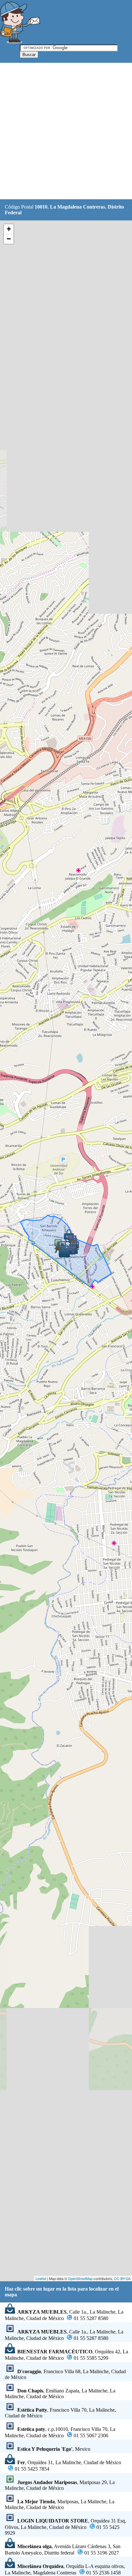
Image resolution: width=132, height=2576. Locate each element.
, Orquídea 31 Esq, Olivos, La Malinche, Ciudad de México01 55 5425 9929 (66, 2527)
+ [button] (9, 229)
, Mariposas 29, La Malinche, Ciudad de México (60, 2485)
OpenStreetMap (80, 2278)
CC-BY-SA (122, 2278)
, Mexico (54, 2449)
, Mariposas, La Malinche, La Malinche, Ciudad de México (60, 2504)
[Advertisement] (66, 131)
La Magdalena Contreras (78, 207)
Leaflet (41, 2278)
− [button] (9, 239)
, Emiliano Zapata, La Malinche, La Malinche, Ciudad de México (60, 2394)
